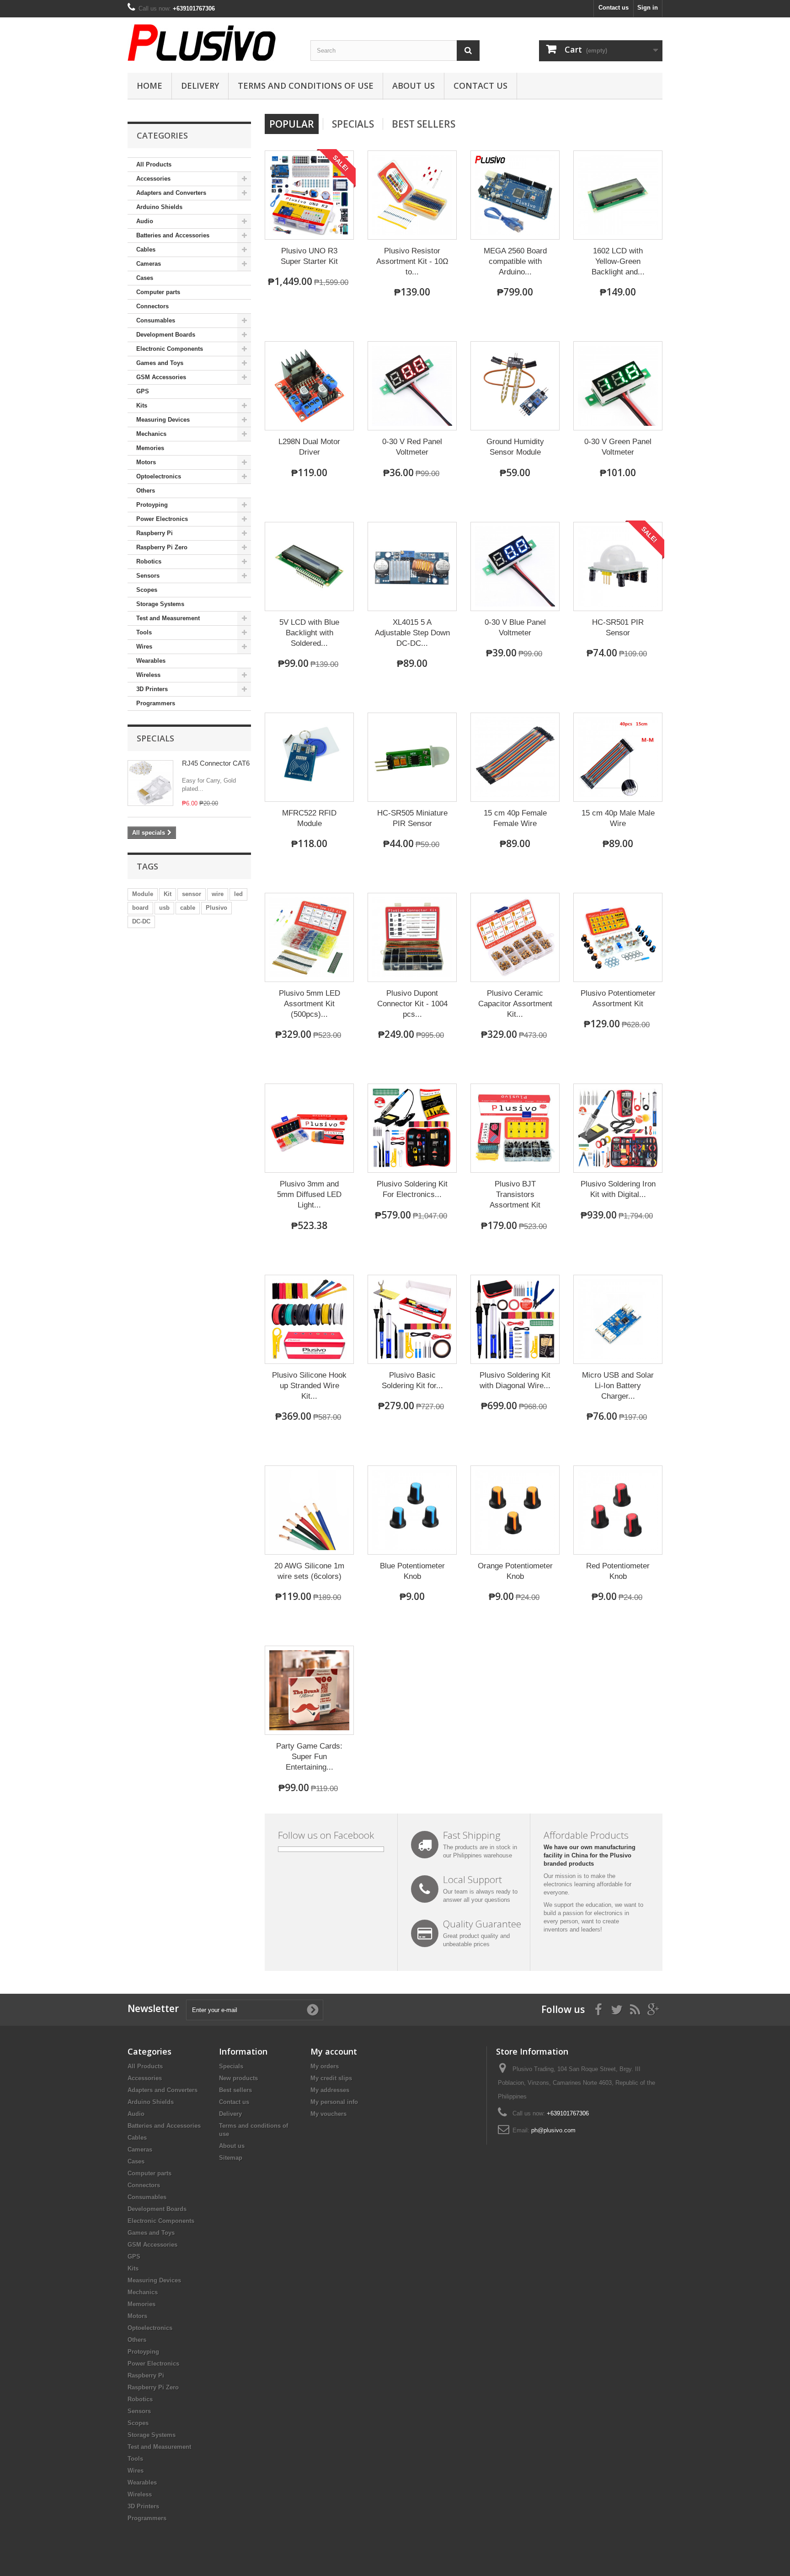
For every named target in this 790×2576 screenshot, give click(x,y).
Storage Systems (160, 604)
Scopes (147, 590)
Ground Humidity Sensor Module (515, 447)
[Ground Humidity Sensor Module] (515, 386)
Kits (142, 405)
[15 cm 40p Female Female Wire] (515, 757)
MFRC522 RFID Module (309, 818)
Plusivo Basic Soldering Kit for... (412, 1380)
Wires (144, 647)
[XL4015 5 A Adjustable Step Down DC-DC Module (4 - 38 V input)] (412, 566)
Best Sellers (424, 124)
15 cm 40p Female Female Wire (515, 818)
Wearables (151, 661)
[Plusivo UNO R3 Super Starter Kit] (309, 195)
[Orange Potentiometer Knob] (515, 1510)
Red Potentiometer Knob (618, 1571)
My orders (325, 2066)
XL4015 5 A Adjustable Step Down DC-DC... (412, 633)
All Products (154, 164)
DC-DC (141, 921)
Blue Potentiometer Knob (412, 1571)
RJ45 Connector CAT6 (216, 763)
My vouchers (328, 2114)
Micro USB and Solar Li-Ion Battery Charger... (618, 1386)
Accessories (153, 179)
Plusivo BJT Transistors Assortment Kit (515, 1194)
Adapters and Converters (171, 193)
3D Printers (152, 689)
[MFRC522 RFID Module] (309, 757)
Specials (155, 738)
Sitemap (231, 2158)
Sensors (148, 576)
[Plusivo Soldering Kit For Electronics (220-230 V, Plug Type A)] (412, 1128)
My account (334, 2051)
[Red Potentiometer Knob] (618, 1510)
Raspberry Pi (155, 533)
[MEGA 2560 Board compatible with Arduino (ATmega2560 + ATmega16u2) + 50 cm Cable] (515, 195)
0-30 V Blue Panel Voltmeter (515, 628)
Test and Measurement (168, 618)
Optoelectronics (159, 476)
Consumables (156, 320)
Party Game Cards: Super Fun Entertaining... (309, 1757)
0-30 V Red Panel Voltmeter (412, 447)
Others (146, 491)
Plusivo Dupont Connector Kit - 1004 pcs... (412, 1004)
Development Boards (166, 335)
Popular (292, 124)
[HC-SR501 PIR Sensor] (618, 566)
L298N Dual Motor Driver (309, 447)
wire (218, 894)
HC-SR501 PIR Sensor (618, 628)
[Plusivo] (212, 43)
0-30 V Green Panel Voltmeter (618, 447)
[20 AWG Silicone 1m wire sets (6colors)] (309, 1510)
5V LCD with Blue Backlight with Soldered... (309, 633)
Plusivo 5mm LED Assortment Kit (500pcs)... (310, 1004)
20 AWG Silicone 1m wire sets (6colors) (309, 1571)
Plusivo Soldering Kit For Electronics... (412, 1189)
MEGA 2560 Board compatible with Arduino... (515, 261)
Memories (150, 448)
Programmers (156, 703)
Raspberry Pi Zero (162, 547)
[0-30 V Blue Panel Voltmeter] (515, 566)
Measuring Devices (163, 420)
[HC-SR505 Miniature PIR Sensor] (412, 757)
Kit (168, 894)
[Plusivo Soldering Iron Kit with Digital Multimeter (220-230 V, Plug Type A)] (618, 1128)
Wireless (148, 675)
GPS (143, 391)
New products (238, 2078)
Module (143, 894)
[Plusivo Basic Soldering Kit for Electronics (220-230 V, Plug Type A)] (412, 1319)
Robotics (149, 561)
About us (414, 86)
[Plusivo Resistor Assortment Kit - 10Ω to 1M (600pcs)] (412, 195)
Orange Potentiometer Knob (515, 1571)
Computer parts (158, 292)
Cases (145, 278)
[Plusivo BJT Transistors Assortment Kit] (515, 1128)
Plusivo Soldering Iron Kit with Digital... (618, 1189)
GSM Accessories (161, 377)
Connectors (152, 306)
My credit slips (331, 2078)
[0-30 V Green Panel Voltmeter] (618, 386)
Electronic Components (170, 349)
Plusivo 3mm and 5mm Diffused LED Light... (309, 1194)
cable (188, 908)
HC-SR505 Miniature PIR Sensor (412, 818)
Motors (146, 462)
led (238, 894)
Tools (144, 632)
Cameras (149, 264)
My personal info (334, 2102)
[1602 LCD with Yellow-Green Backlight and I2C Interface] (618, 195)
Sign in (648, 8)
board (140, 908)
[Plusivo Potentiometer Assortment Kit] (618, 937)
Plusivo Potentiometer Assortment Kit (618, 998)
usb (164, 908)
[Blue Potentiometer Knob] (412, 1510)
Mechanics (151, 434)
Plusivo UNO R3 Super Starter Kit (309, 256)
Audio (145, 221)
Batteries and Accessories (173, 235)
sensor (192, 894)
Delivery (200, 86)
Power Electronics (162, 519)
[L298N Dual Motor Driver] (309, 386)
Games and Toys (160, 363)
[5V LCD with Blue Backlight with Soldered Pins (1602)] (309, 566)
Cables (146, 250)
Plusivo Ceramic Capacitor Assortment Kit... (515, 1004)
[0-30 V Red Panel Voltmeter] (412, 386)
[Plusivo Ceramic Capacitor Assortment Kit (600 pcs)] (515, 937)
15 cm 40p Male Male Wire (618, 818)
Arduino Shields (159, 207)
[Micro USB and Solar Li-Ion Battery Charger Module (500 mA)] (618, 1319)
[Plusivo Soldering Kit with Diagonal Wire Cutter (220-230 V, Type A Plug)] (515, 1319)
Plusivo (216, 908)
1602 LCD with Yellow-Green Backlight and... (618, 261)
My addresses (330, 2090)
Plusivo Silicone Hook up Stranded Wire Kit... (309, 1386)
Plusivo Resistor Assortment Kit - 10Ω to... (412, 261)
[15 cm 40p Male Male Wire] (618, 757)
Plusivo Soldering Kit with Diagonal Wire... (515, 1380)
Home (149, 86)
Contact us (614, 8)
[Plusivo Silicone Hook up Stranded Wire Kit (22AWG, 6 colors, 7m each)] (309, 1319)
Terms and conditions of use (306, 86)
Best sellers (235, 2090)
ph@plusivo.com (553, 2130)
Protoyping (152, 505)
